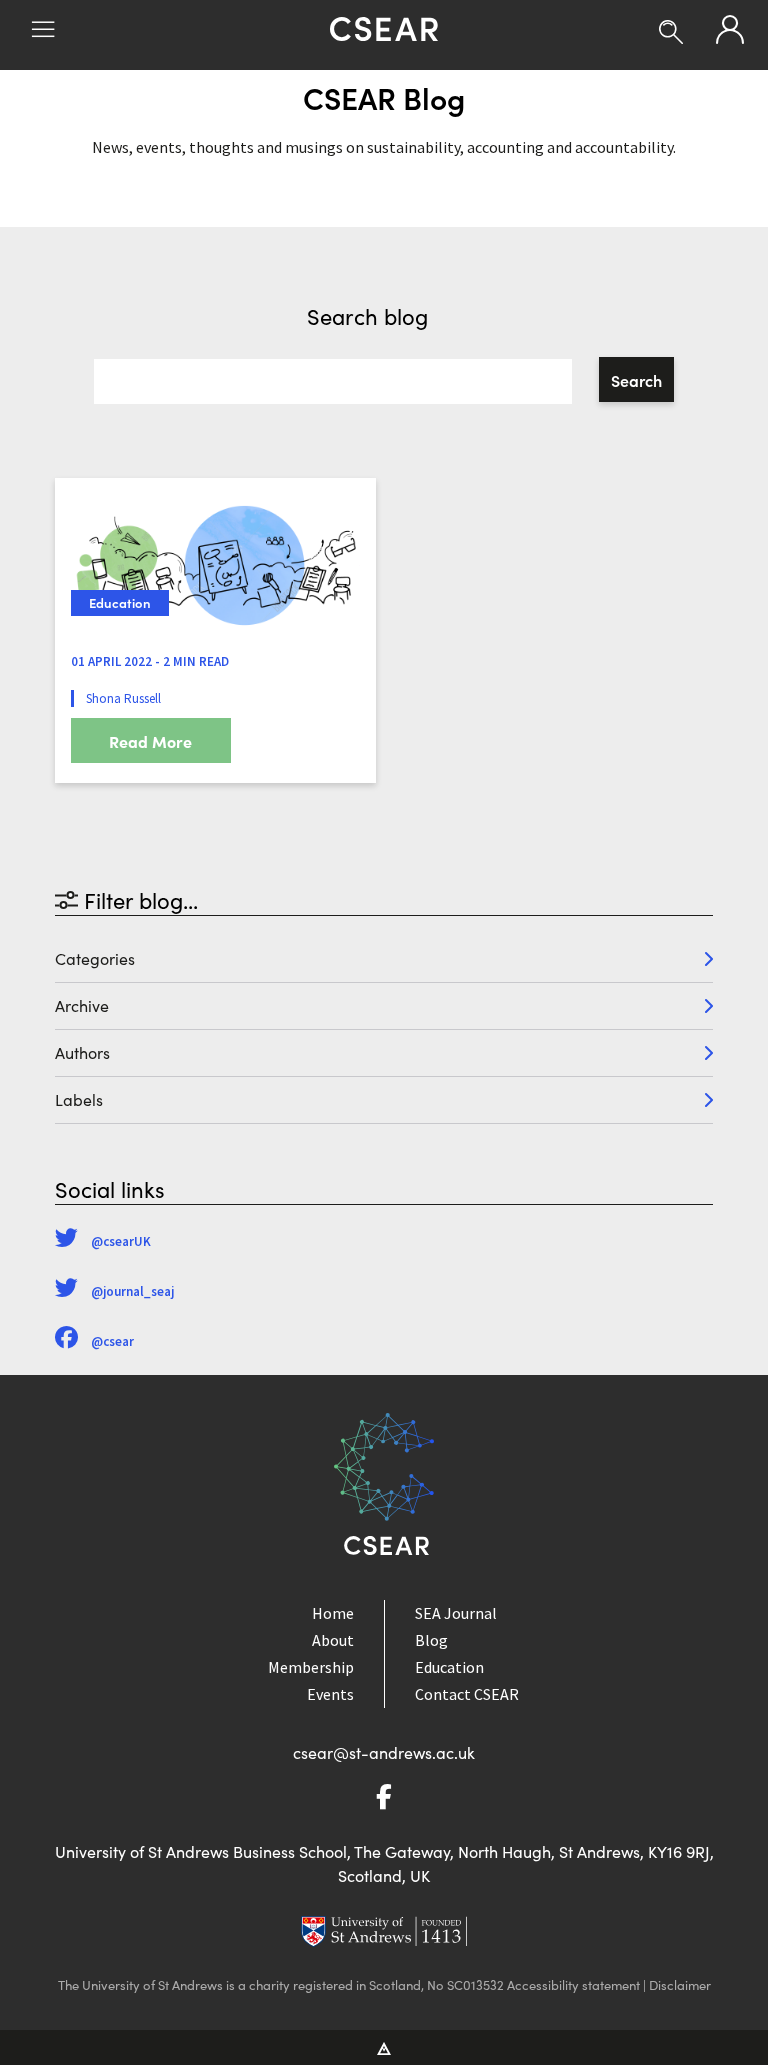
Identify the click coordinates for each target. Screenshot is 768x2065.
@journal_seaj (132, 1291)
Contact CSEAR (467, 1694)
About (333, 1640)
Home (333, 1613)
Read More (150, 741)
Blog (431, 1640)
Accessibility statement (573, 1985)
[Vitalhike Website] (384, 2047)
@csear (112, 1341)
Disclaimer (680, 1985)
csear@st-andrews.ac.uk (384, 1752)
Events (330, 1694)
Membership (311, 1667)
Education (449, 1667)
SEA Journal (456, 1613)
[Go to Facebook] (384, 1799)
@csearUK (121, 1241)
